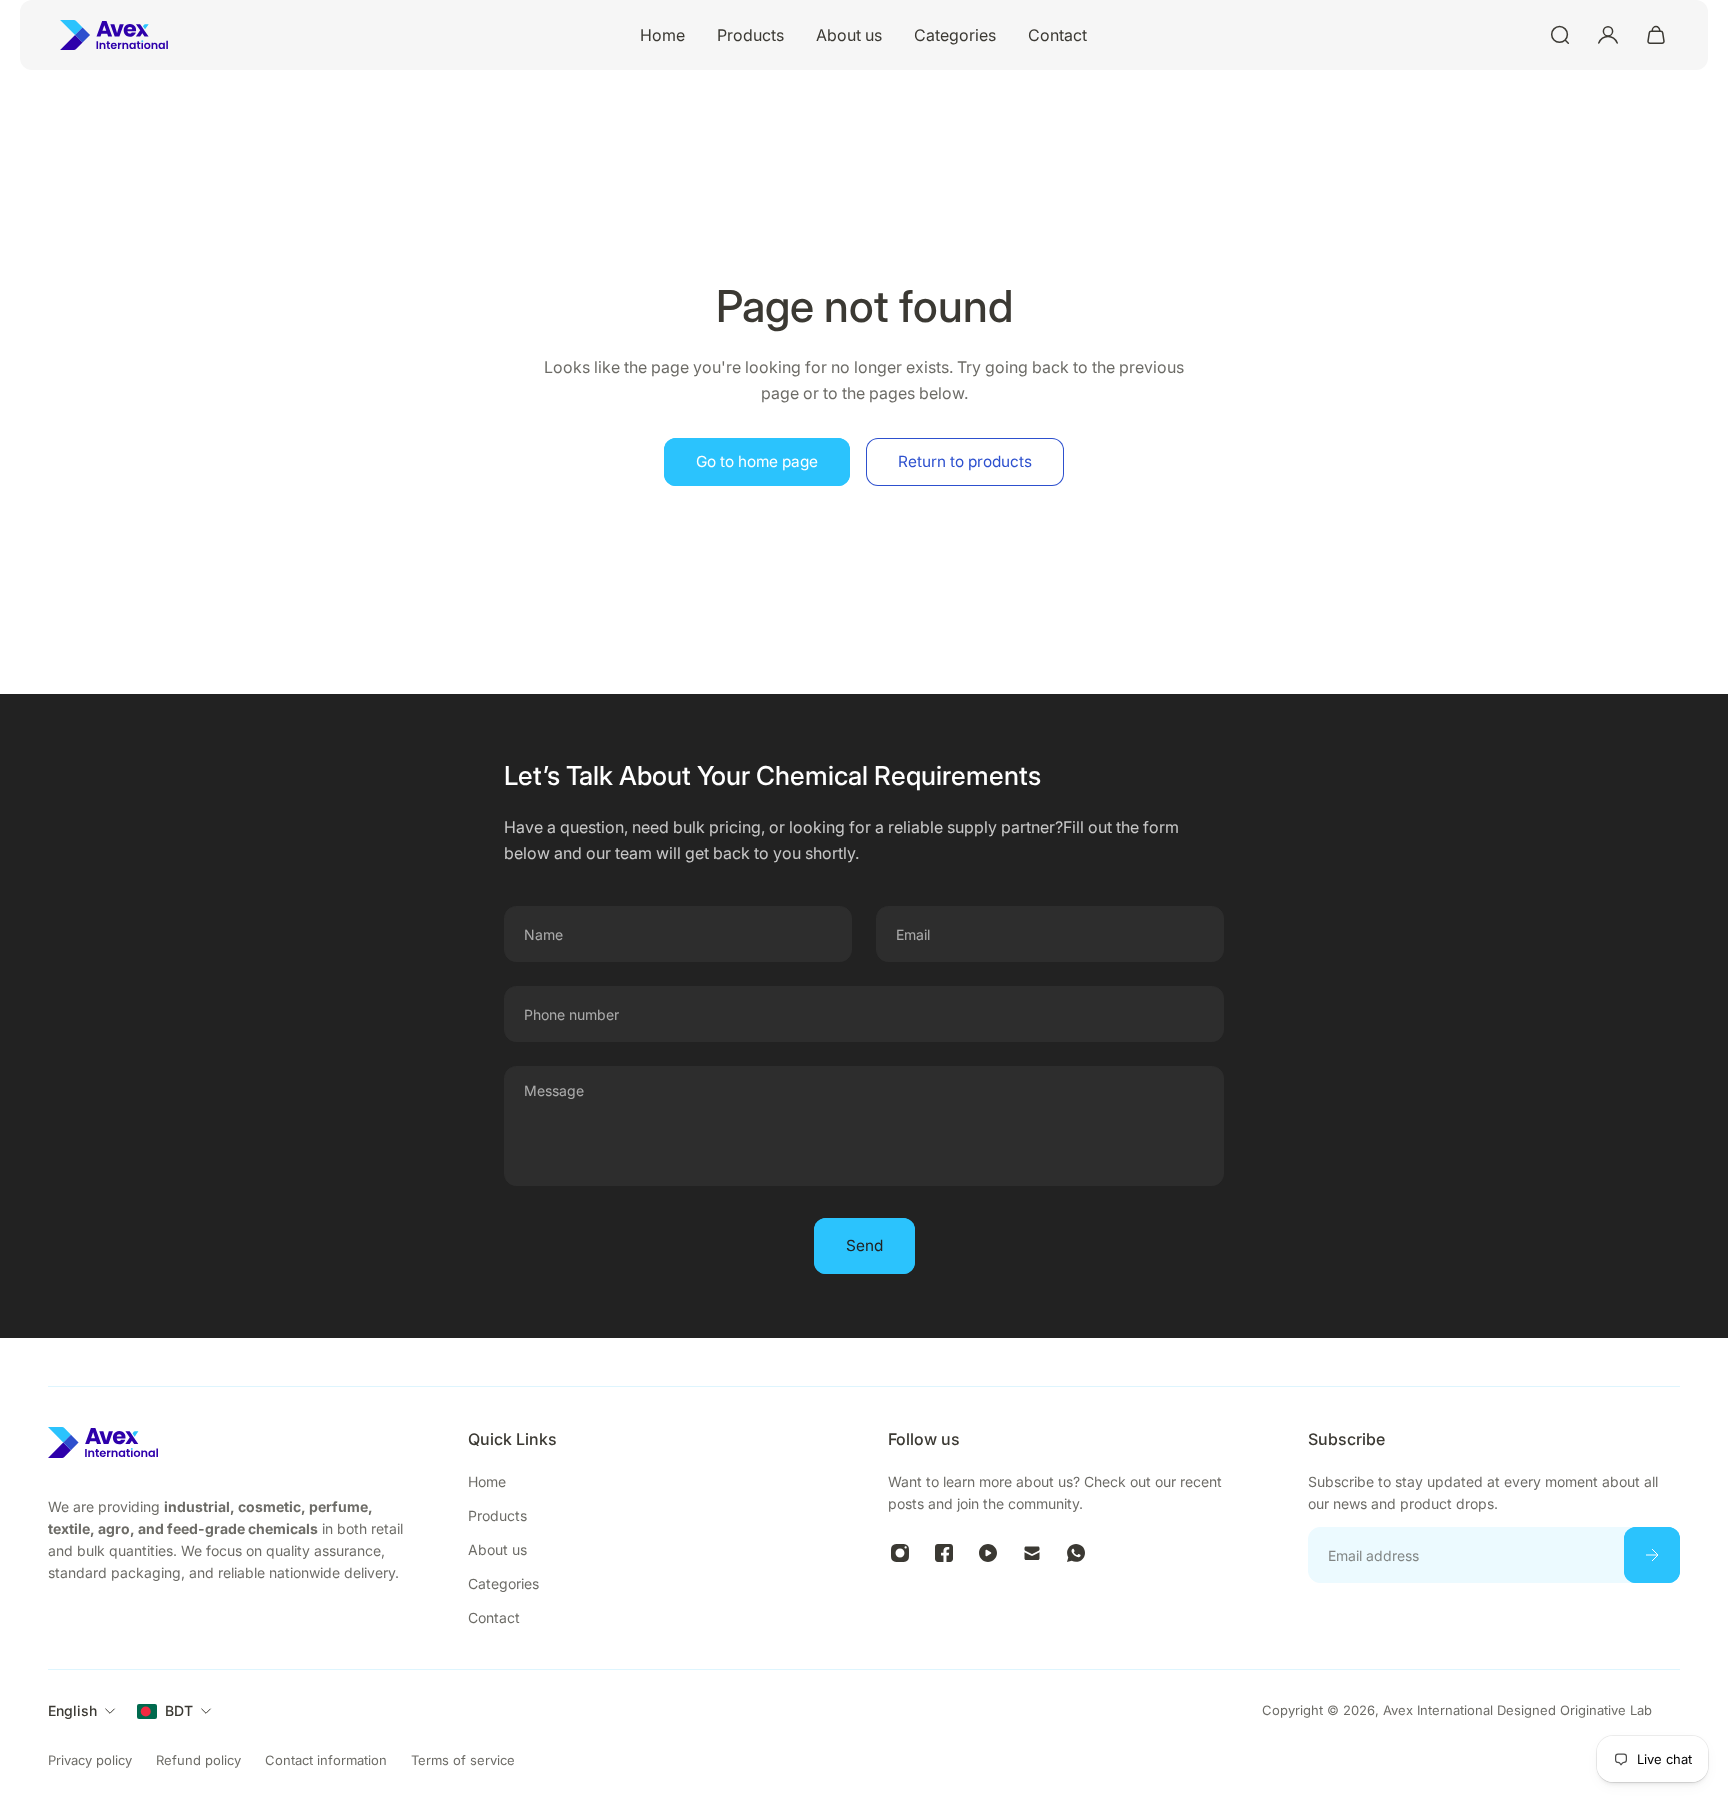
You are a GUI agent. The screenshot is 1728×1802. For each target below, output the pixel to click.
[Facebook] (944, 1553)
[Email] (1032, 1553)
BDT (179, 1710)
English (72, 1710)
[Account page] (1608, 35)
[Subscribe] (1652, 1555)
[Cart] (1656, 35)
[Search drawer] (1560, 35)
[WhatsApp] (1076, 1553)
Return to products (965, 461)
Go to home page (757, 461)
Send (864, 1245)
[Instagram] (900, 1553)
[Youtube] (988, 1553)
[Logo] (114, 35)
